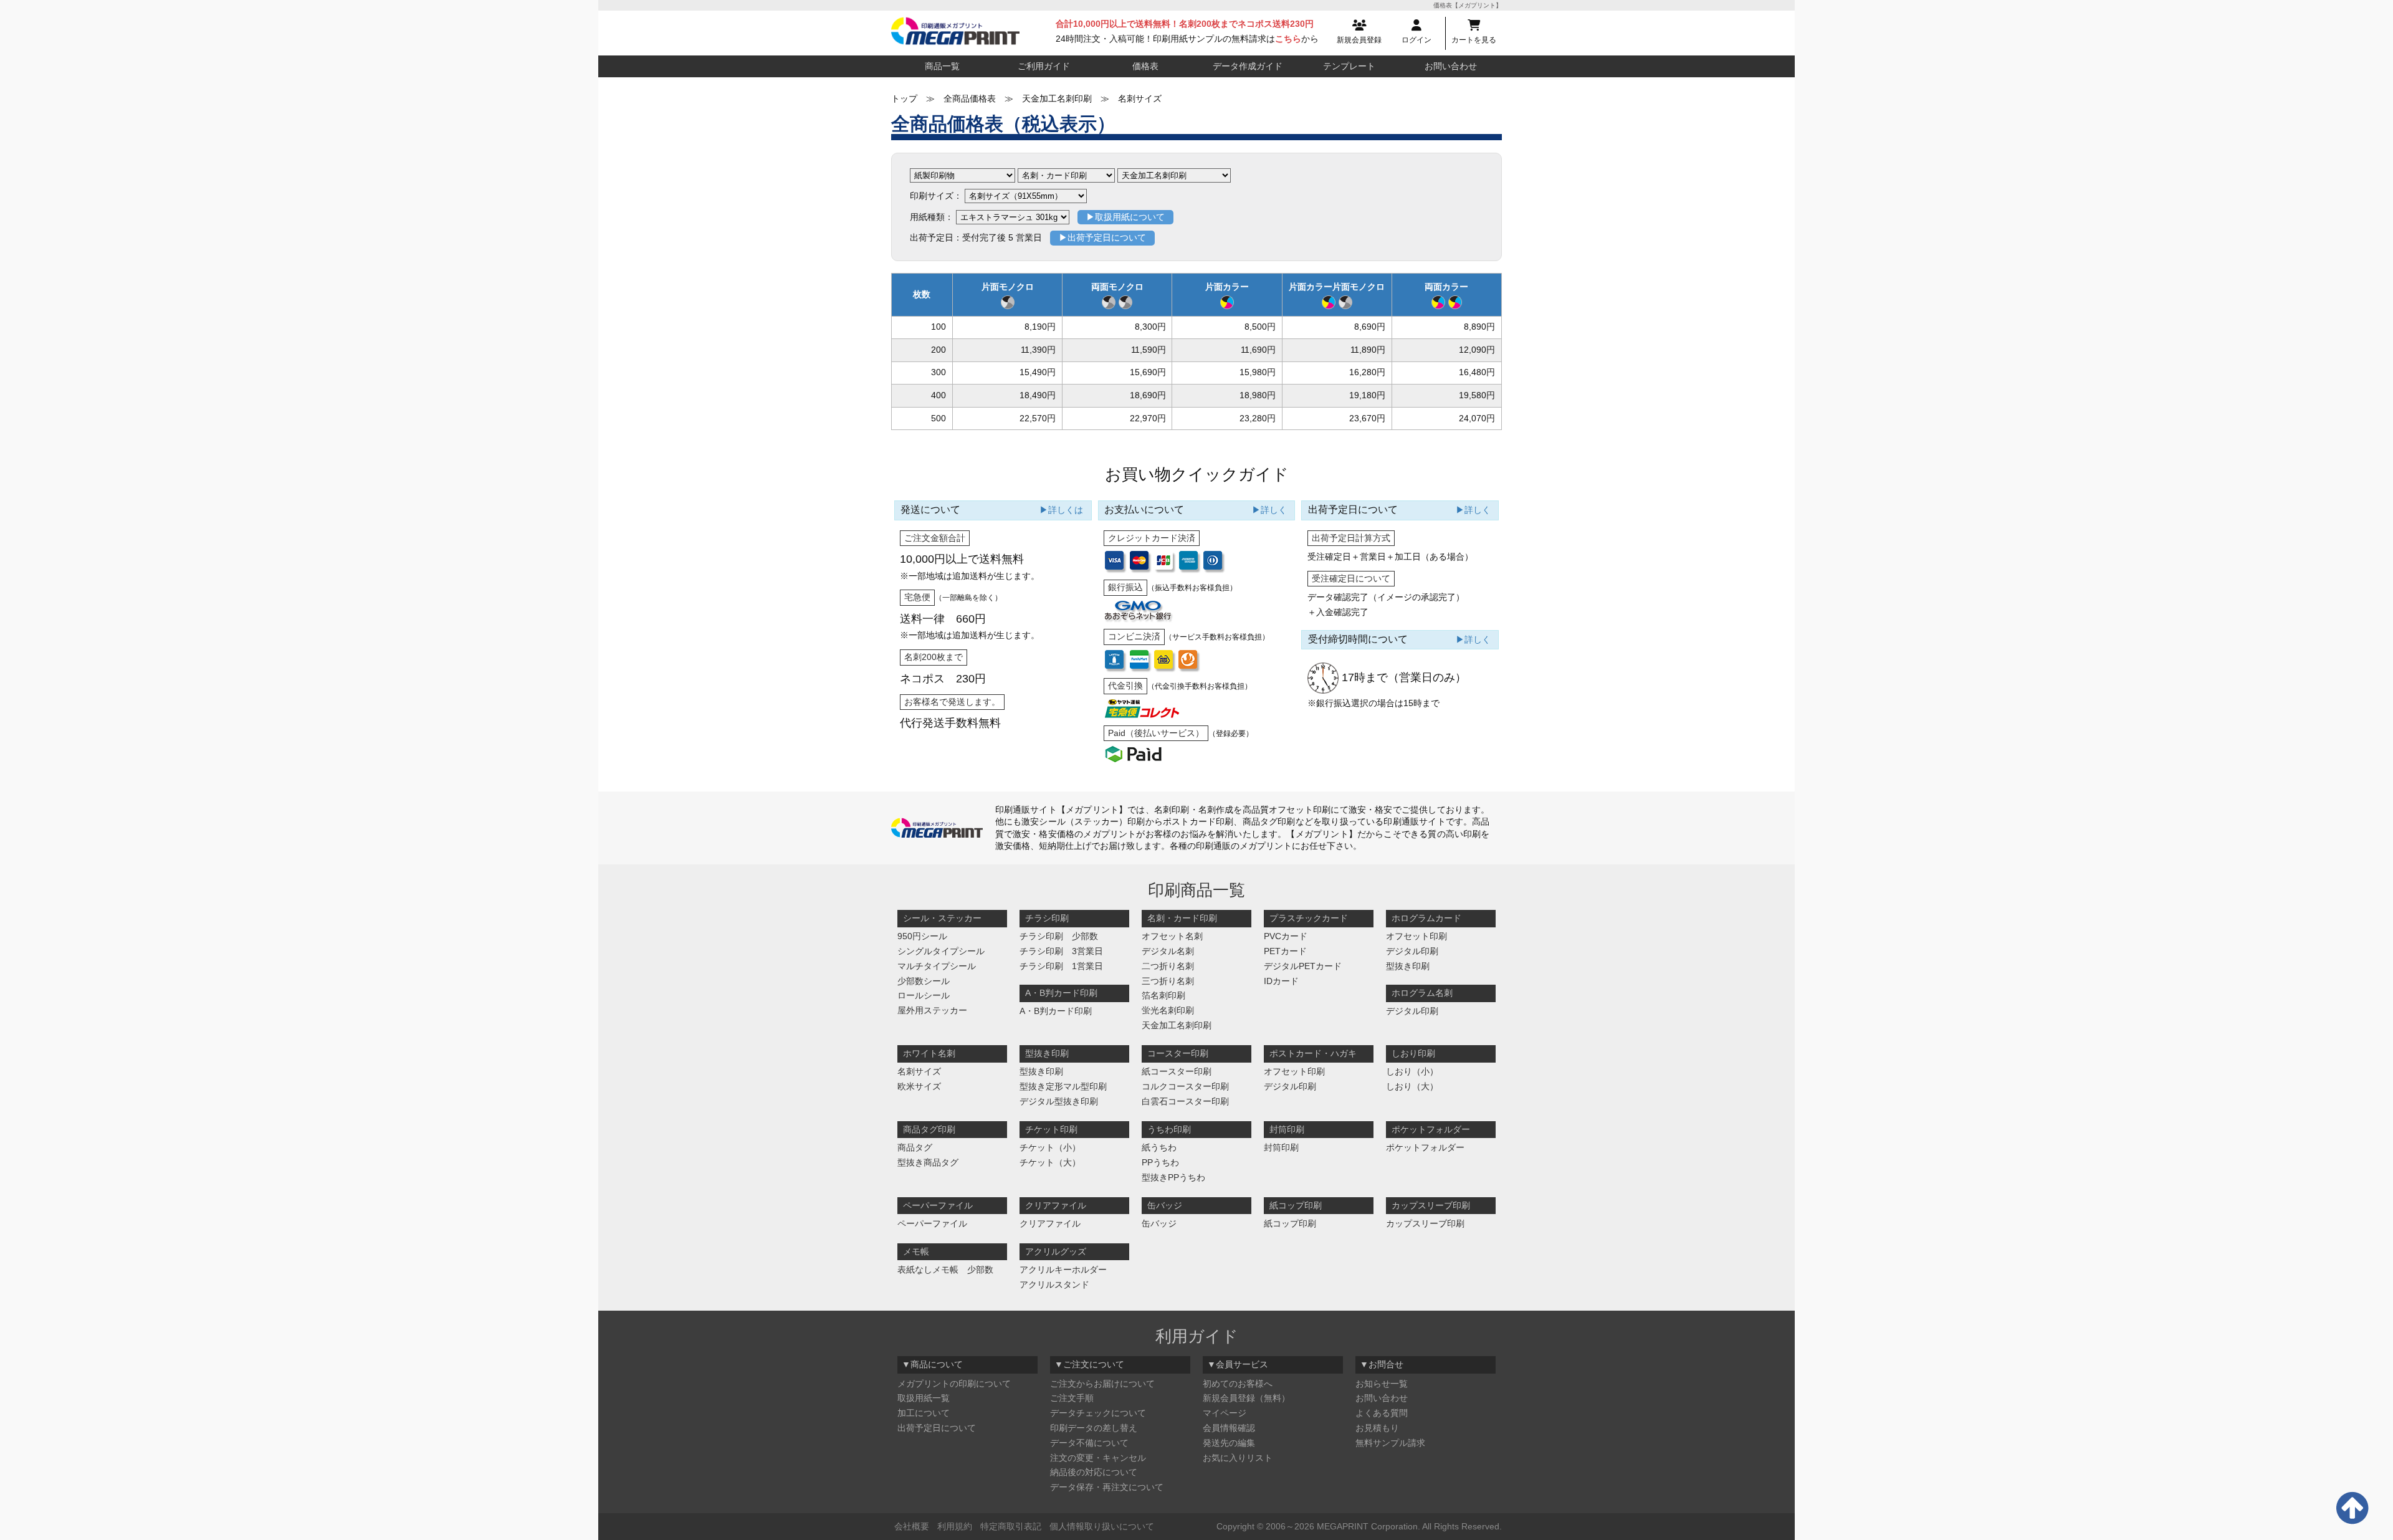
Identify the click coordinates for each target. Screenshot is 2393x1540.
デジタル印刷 (1412, 951)
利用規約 (955, 1526)
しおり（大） (1412, 1086)
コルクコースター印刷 (1185, 1086)
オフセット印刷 (1416, 936)
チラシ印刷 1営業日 (1061, 966)
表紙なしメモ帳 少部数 (945, 1270)
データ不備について (1089, 1443)
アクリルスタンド (1054, 1284)
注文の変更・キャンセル (1098, 1458)
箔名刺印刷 (1163, 995)
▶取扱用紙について (1125, 217)
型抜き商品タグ (928, 1162)
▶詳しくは (1061, 510)
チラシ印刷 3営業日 (1061, 951)
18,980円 (1258, 395)
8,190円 (1040, 327)
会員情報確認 (1229, 1428)
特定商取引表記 (1011, 1526)
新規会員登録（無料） (1246, 1398)
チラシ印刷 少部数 (1059, 936)
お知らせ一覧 (1382, 1384)
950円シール (922, 936)
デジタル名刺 (1168, 951)
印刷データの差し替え (1094, 1428)
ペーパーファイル (932, 1223)
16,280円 (1367, 372)
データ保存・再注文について (1107, 1487)
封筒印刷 (1281, 1147)
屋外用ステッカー (932, 1010)
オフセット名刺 (1172, 936)
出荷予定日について (937, 1428)
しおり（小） (1412, 1071)
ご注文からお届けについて (1102, 1384)
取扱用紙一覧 (924, 1398)
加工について (924, 1413)
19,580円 (1477, 395)
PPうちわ (1160, 1162)
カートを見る (1474, 40)
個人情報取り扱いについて (1102, 1526)
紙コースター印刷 (1177, 1071)
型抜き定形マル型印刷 (1063, 1086)
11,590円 (1149, 350)
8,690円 (1370, 327)
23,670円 (1367, 418)
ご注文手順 (1072, 1398)
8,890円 (1479, 327)
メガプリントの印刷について (954, 1384)
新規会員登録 (1359, 40)
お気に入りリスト (1238, 1458)
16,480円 (1477, 372)
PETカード (1285, 951)
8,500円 (1260, 327)
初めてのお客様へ (1238, 1384)
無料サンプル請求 (1390, 1443)
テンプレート (1349, 66)
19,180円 (1367, 395)
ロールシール (924, 995)
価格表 (1145, 66)
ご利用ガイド (1044, 66)
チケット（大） (1050, 1162)
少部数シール (924, 981)
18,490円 (1038, 395)
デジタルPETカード (1303, 966)
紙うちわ (1159, 1147)
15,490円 (1038, 372)
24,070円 (1477, 418)
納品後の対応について (1094, 1472)
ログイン (1416, 40)
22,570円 (1038, 418)
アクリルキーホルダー (1063, 1270)
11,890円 (1368, 350)
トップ (904, 98)
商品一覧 (942, 66)
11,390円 (1038, 350)
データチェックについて (1098, 1413)
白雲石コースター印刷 (1185, 1101)
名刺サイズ (919, 1071)
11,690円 (1258, 350)
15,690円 (1148, 372)
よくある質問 (1382, 1413)
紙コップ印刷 (1290, 1223)
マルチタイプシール (937, 966)
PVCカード (1286, 936)
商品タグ (915, 1147)
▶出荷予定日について (1102, 237)
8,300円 (1150, 327)
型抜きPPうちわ (1173, 1177)
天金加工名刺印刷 (1177, 1025)
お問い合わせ (1451, 66)
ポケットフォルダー (1425, 1147)
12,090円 (1477, 350)
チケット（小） (1050, 1147)
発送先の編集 (1229, 1443)
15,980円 (1258, 372)
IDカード (1281, 981)
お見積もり (1377, 1428)
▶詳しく (1269, 510)
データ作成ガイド (1248, 66)
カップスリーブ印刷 (1425, 1223)
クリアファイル (1050, 1223)
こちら (1288, 39)
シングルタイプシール (941, 951)
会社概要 (912, 1526)
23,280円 (1258, 418)
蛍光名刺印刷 (1168, 1010)
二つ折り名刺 (1168, 966)
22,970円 (1148, 418)
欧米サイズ (919, 1086)
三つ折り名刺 (1168, 981)
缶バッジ (1159, 1223)
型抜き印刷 (1408, 966)
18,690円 (1148, 395)
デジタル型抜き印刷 (1059, 1101)
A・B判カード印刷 (1056, 1011)
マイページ (1225, 1413)
